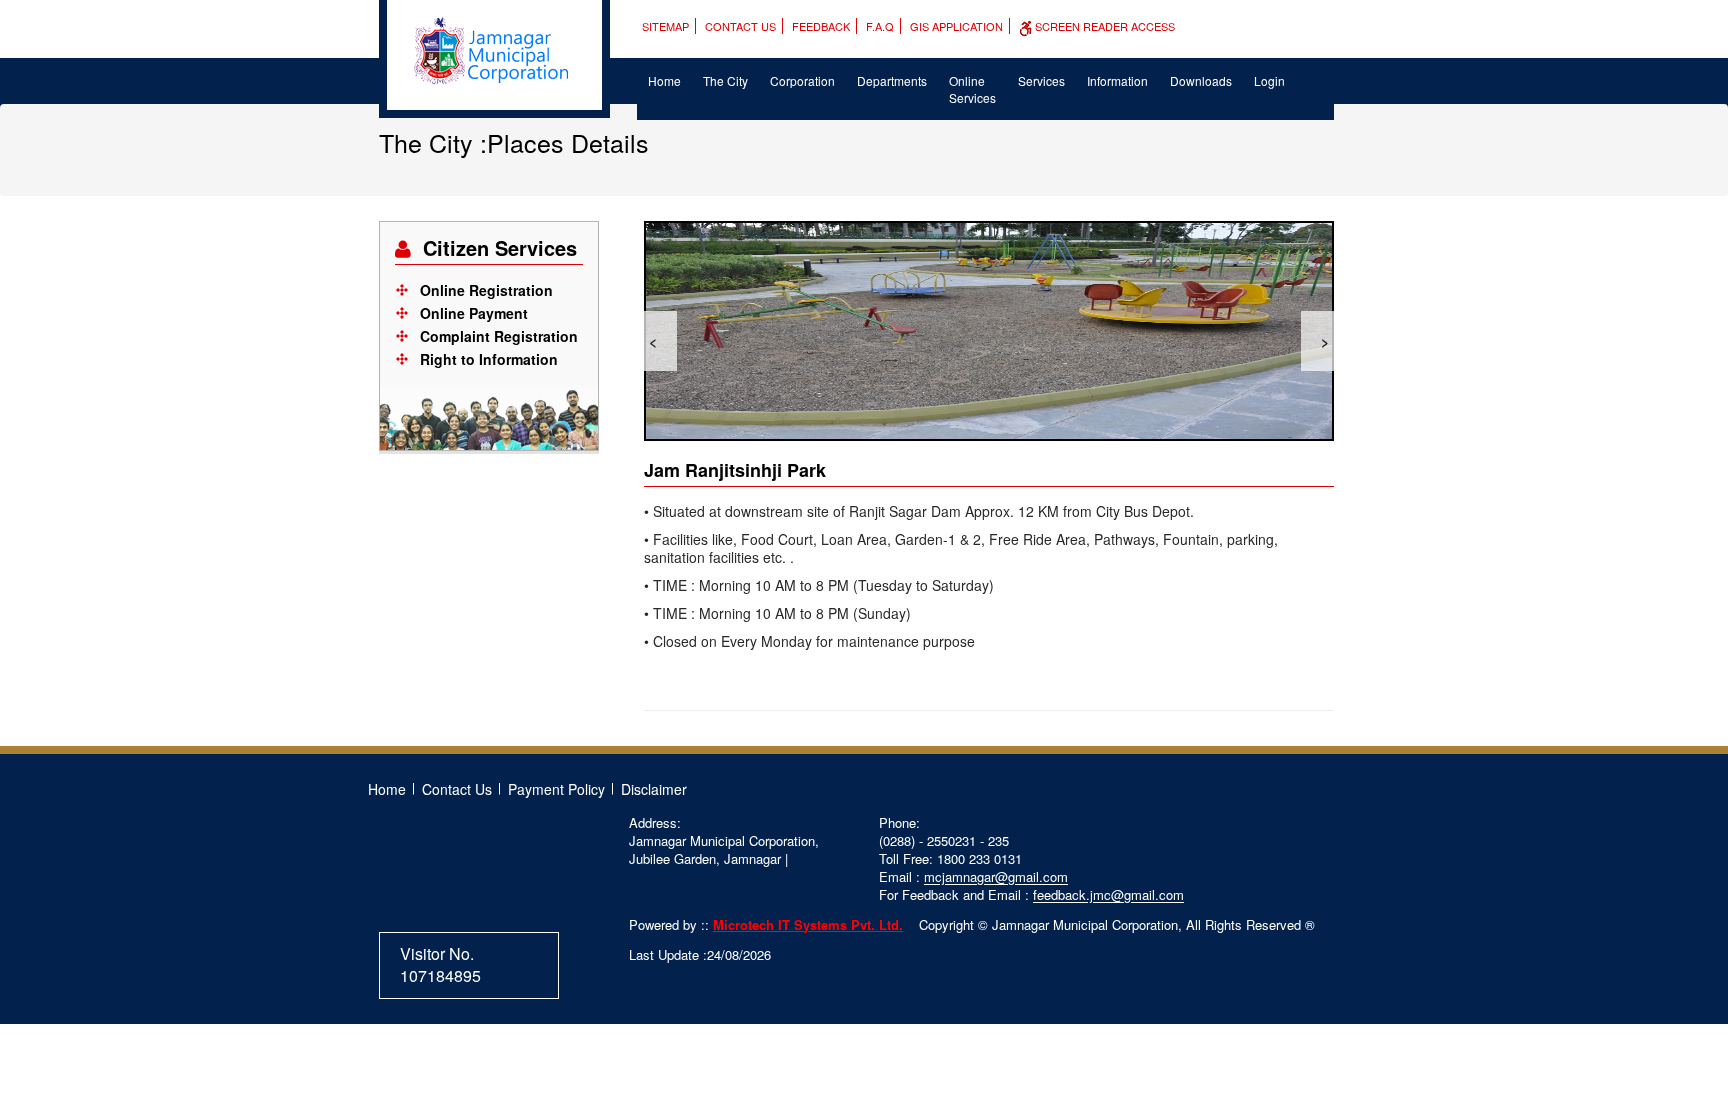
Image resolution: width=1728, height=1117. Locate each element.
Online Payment (474, 313)
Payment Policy (556, 789)
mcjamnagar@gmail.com (996, 876)
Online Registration (486, 290)
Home (664, 80)
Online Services (972, 89)
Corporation (802, 80)
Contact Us (740, 26)
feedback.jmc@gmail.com (1108, 894)
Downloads (1201, 80)
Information (1117, 80)
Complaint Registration (499, 336)
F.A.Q (880, 26)
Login (1269, 80)
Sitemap (665, 26)
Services (1041, 80)
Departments (892, 80)
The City (725, 80)
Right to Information (489, 359)
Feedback (821, 26)
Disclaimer (654, 789)
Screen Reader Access (1103, 26)
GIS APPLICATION (956, 26)
